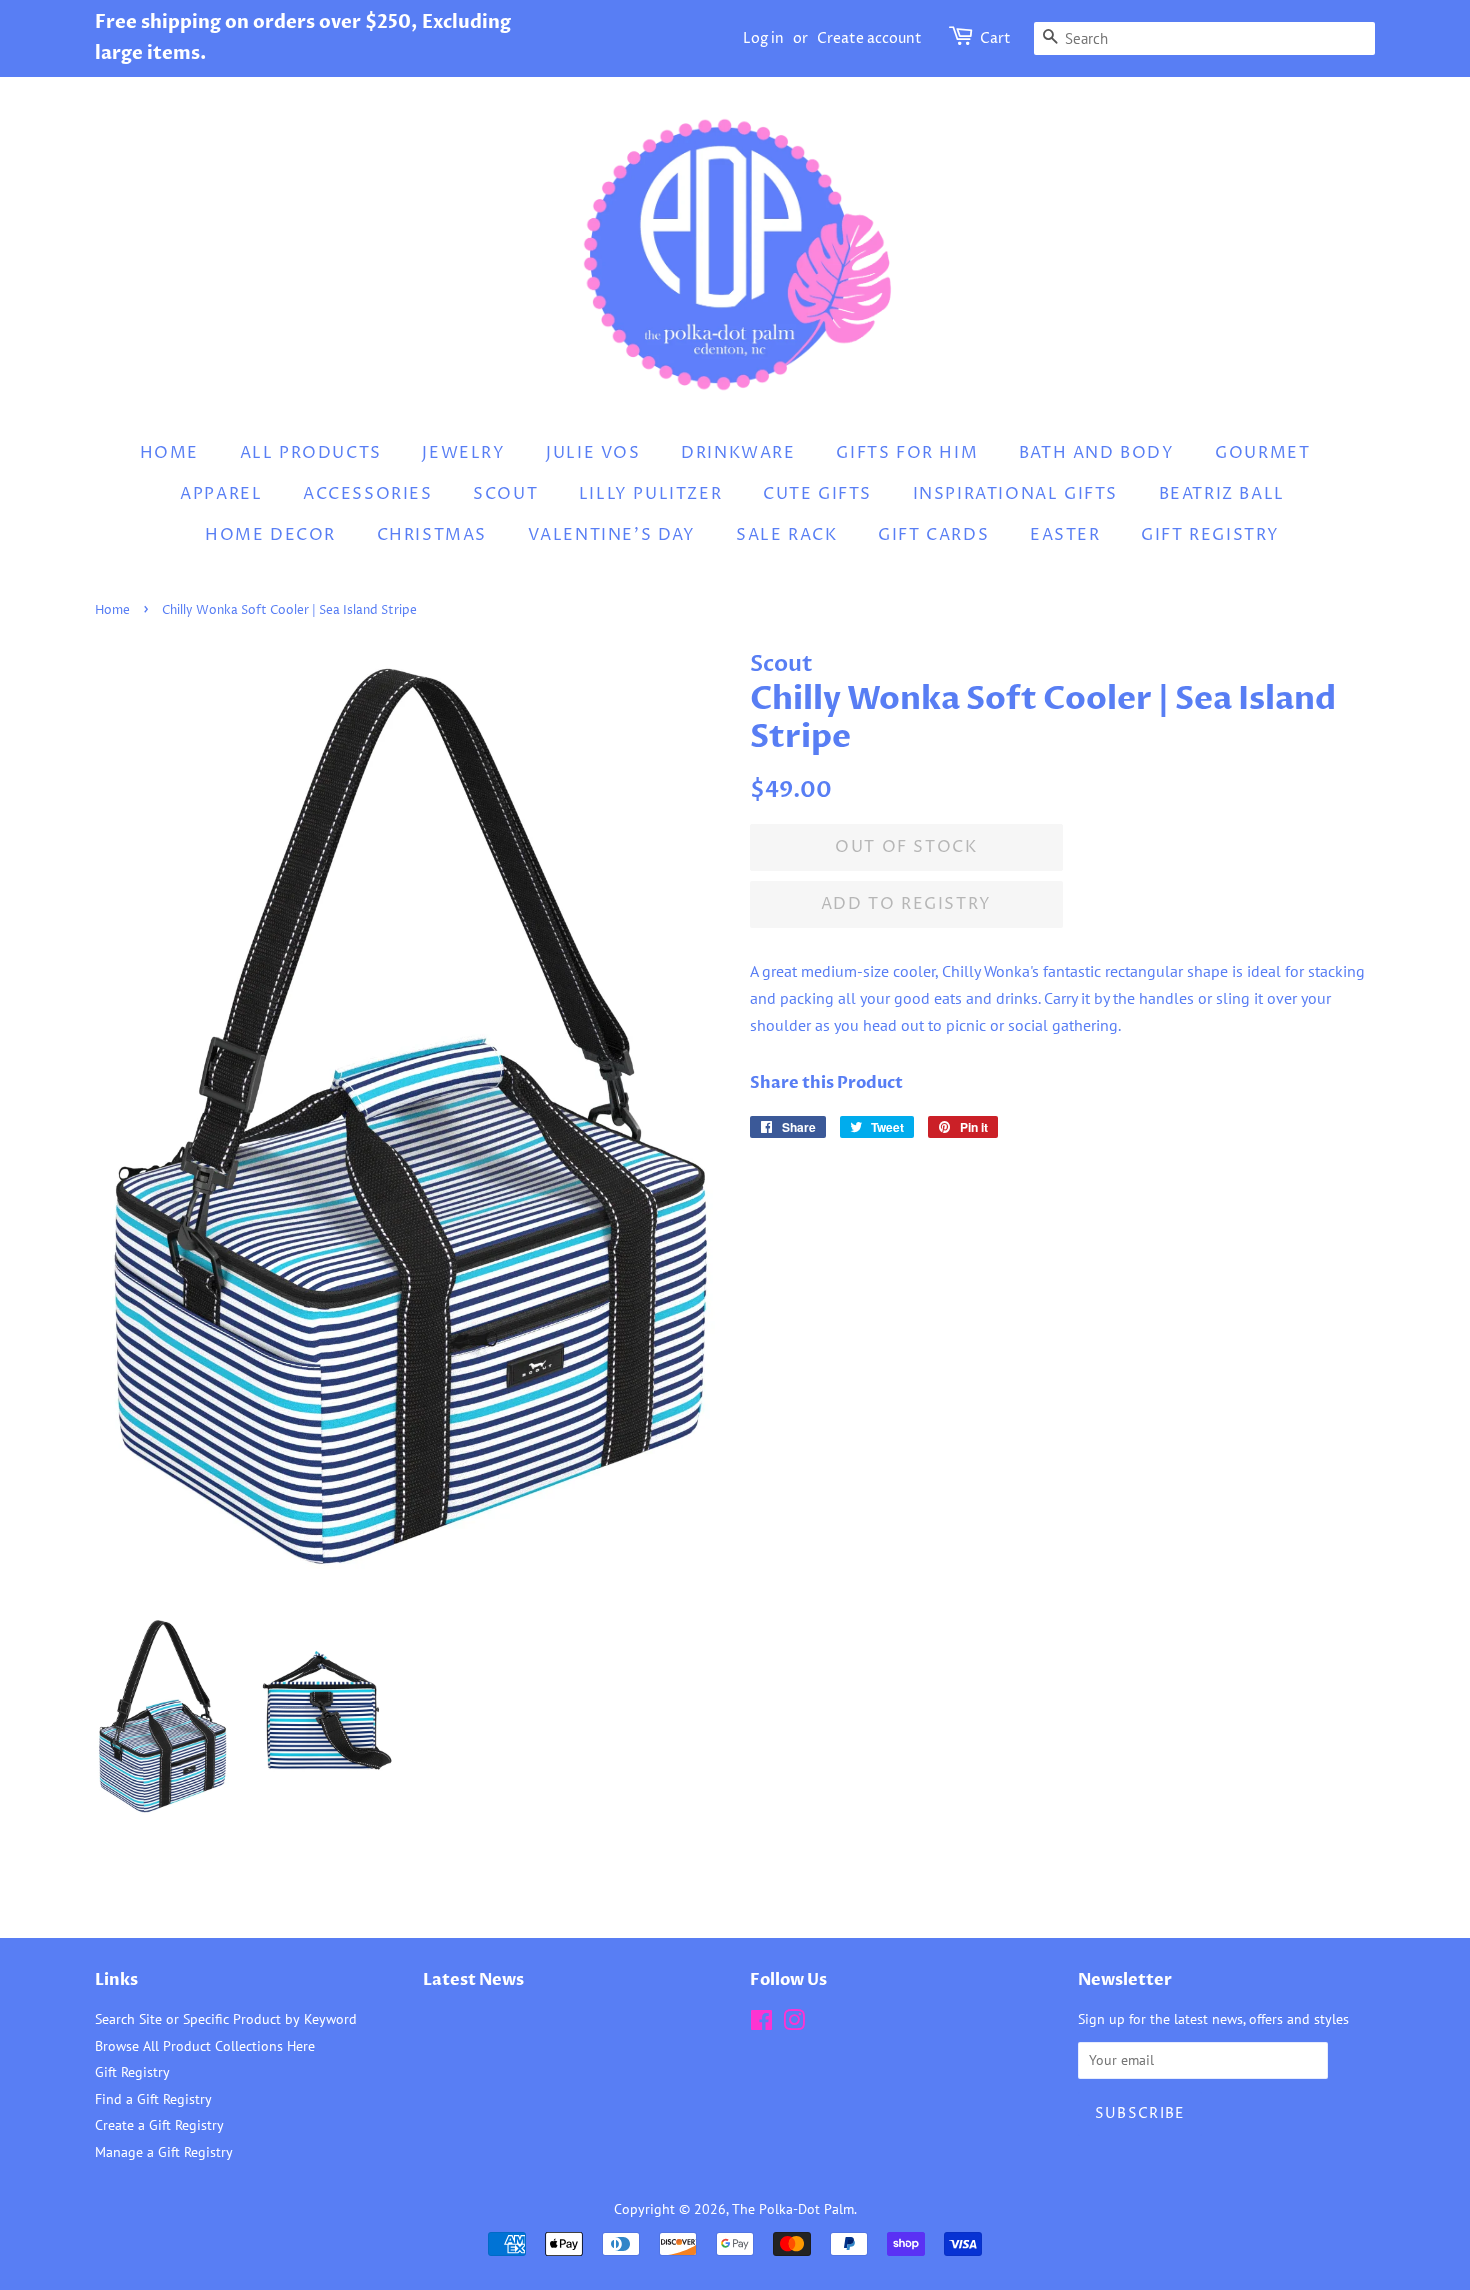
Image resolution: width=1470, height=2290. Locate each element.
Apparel (221, 494)
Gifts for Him (907, 453)
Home (169, 453)
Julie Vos (593, 453)
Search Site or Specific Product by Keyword (226, 2019)
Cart (995, 38)
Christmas (432, 535)
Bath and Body (1097, 453)
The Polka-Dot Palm (793, 2209)
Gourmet (1262, 453)
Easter (1065, 535)
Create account (869, 38)
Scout (505, 494)
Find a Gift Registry (153, 2099)
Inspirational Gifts (1015, 494)
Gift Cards (933, 535)
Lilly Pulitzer (650, 494)
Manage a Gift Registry (164, 2152)
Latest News (473, 1980)
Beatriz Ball (1222, 494)
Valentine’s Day (612, 535)
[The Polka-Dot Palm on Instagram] (794, 2024)
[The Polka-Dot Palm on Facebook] (761, 2024)
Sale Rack (786, 535)
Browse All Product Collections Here (205, 2046)
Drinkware (738, 453)
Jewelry (463, 453)
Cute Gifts (817, 494)
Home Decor (270, 535)
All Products (311, 453)
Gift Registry (1210, 535)
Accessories (368, 494)
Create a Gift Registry (159, 2125)
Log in (763, 38)
